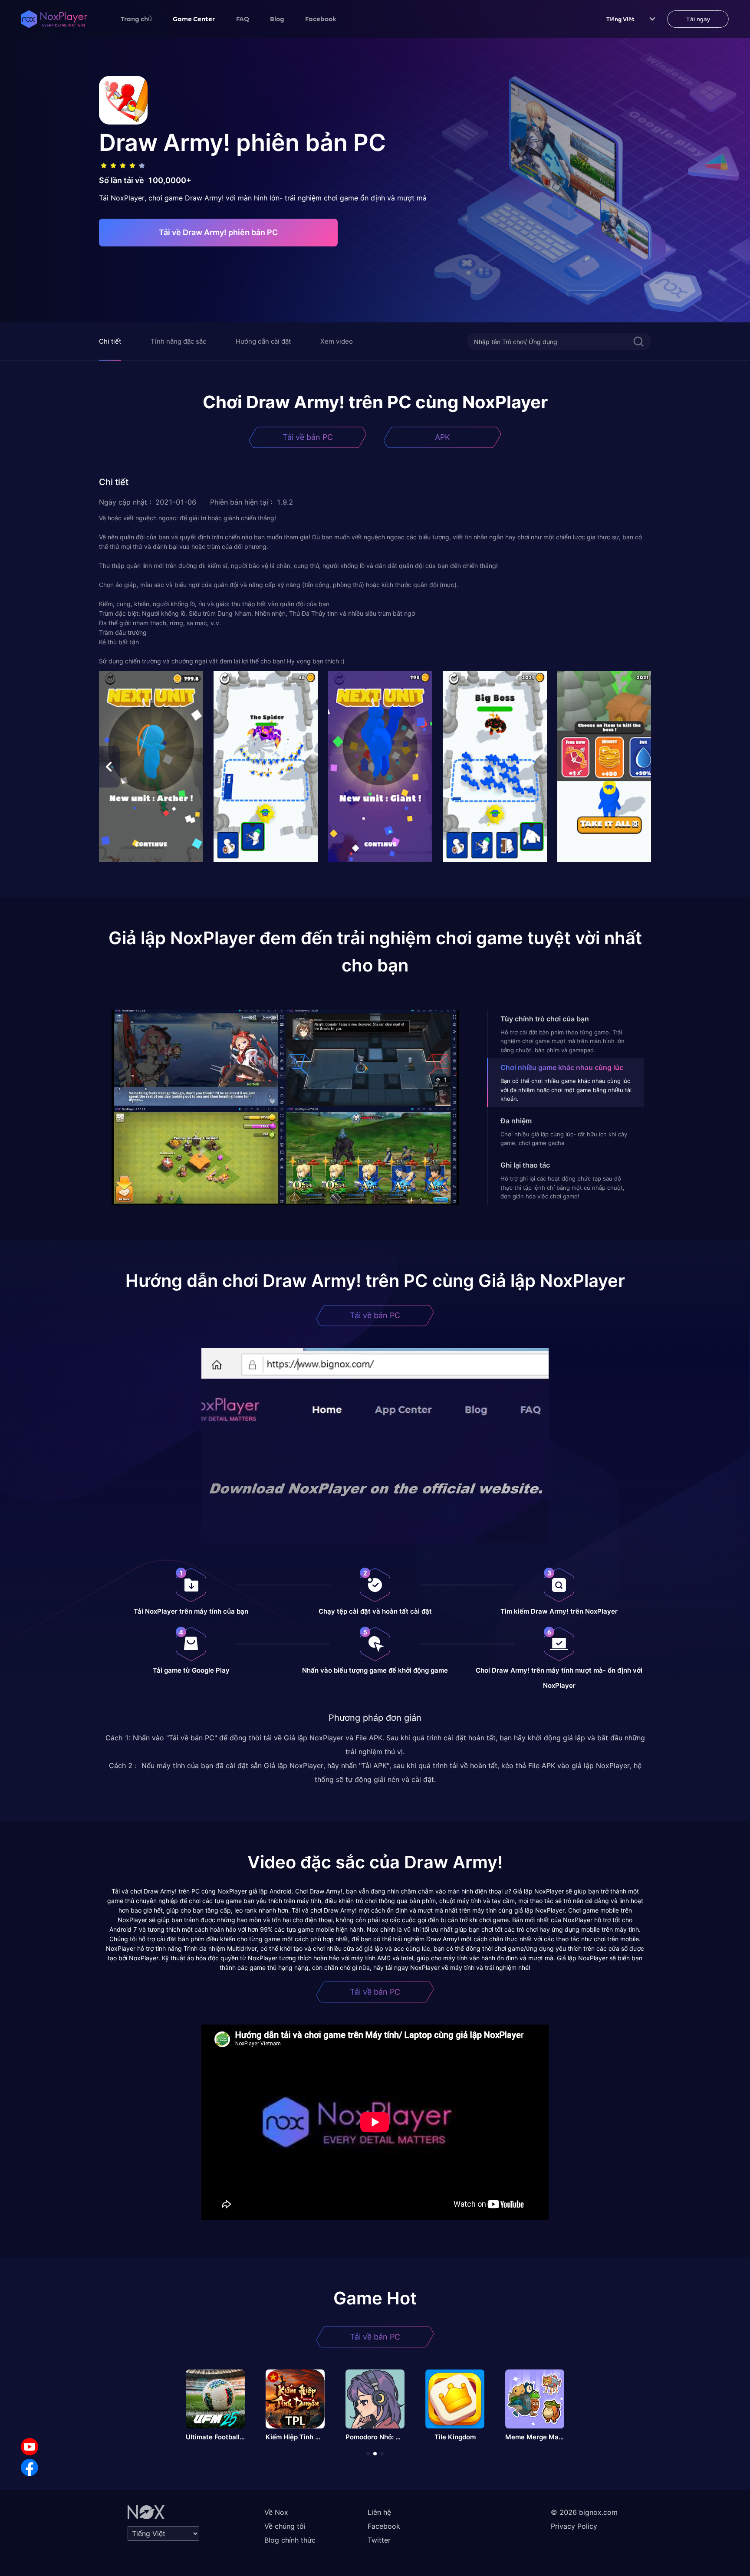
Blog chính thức (290, 2540)
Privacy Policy (574, 2526)
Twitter (379, 2540)
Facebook (321, 19)
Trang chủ (136, 19)
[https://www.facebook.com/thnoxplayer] (30, 2468)
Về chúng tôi (285, 2526)
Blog (277, 19)
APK (442, 437)
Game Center (194, 19)
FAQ (243, 19)
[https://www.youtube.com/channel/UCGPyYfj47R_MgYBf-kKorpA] (30, 2447)
